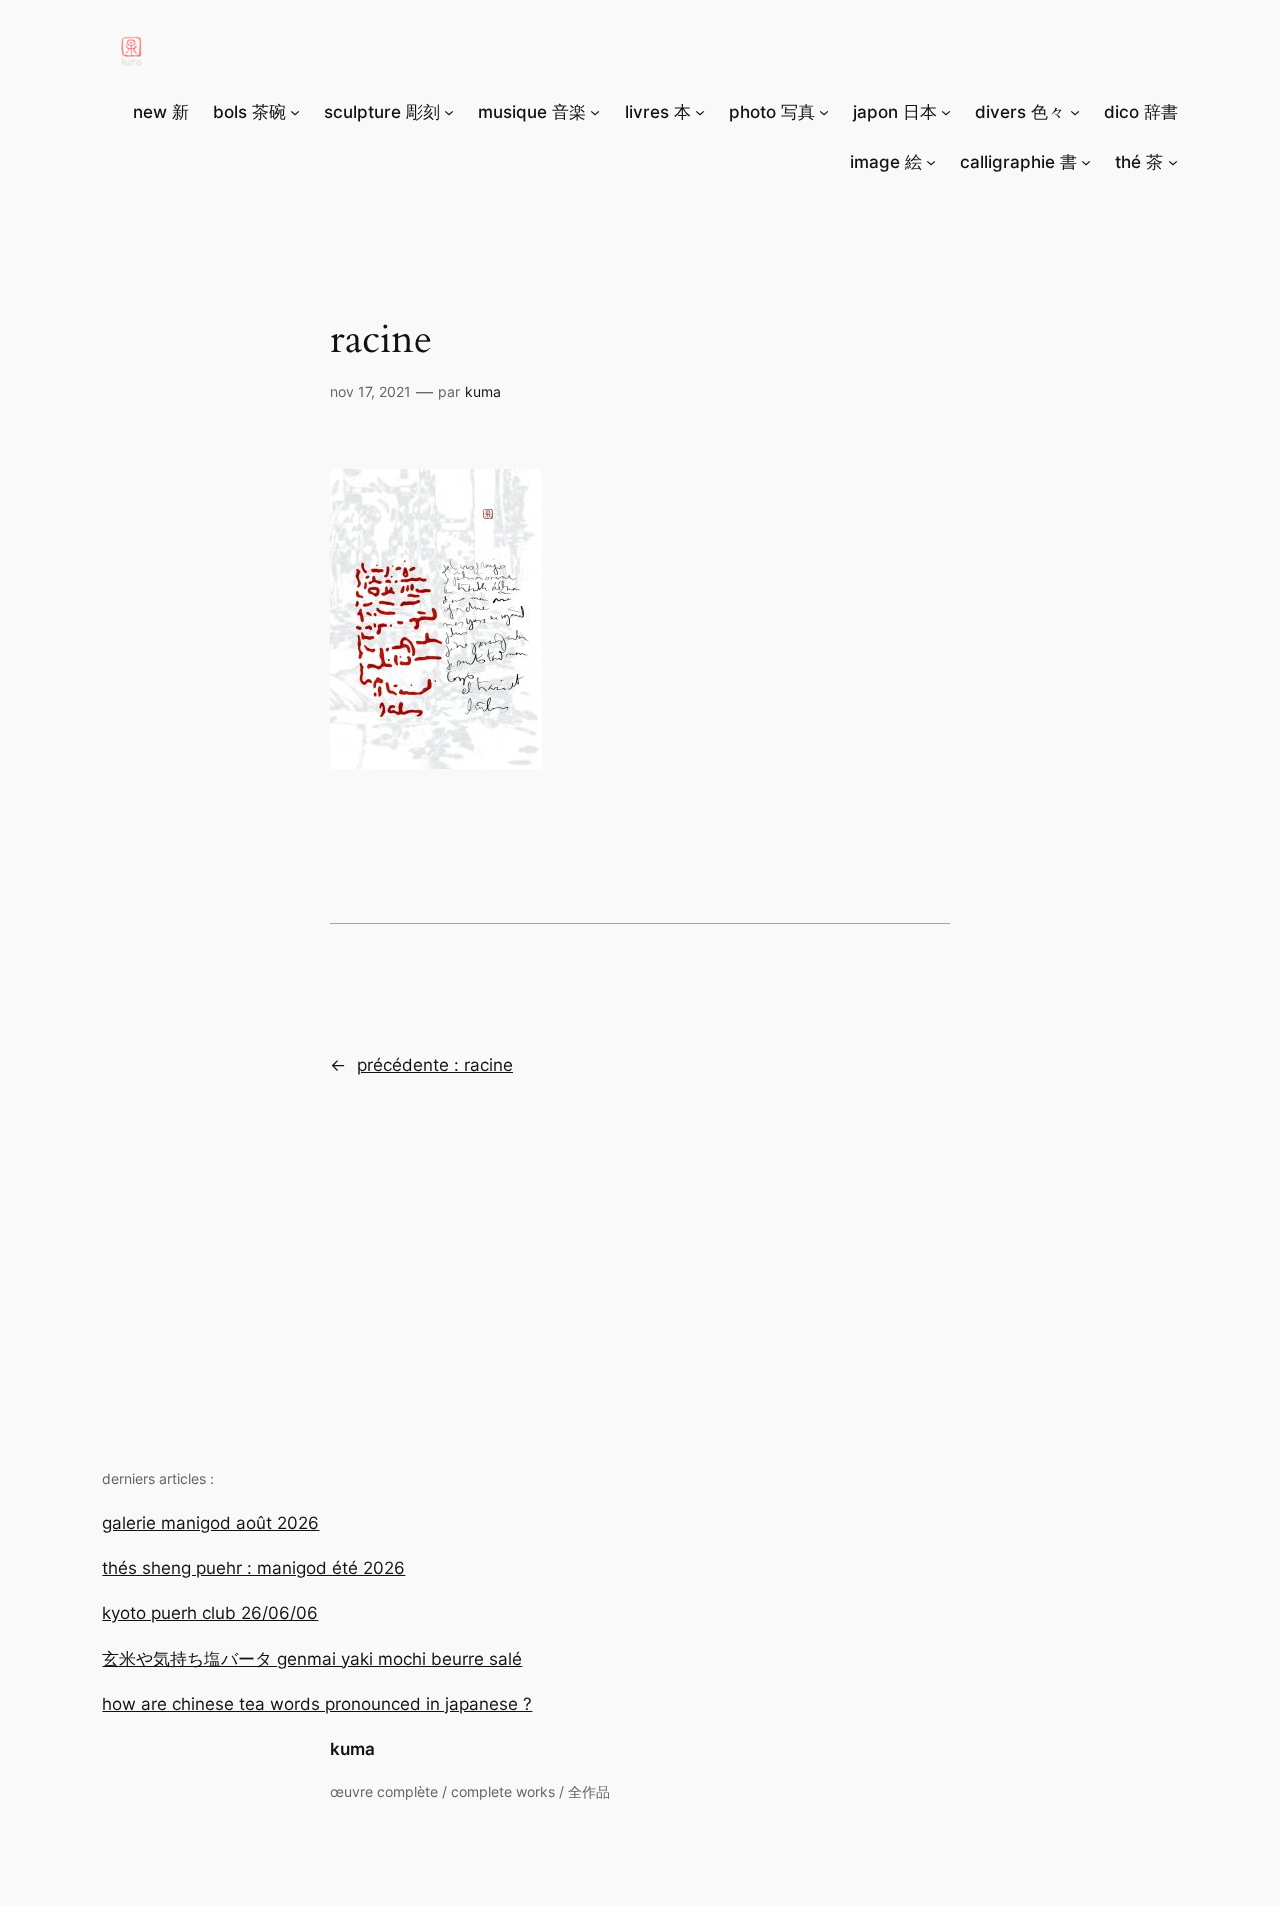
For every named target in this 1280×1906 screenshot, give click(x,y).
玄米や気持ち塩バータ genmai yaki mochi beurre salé (312, 1659)
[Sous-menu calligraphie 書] (1086, 162)
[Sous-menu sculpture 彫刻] (449, 112)
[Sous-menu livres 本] (700, 112)
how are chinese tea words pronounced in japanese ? (317, 1704)
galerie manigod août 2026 (210, 1523)
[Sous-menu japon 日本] (946, 112)
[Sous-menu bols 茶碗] (295, 112)
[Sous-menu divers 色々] (1075, 112)
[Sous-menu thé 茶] (1173, 162)
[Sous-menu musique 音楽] (595, 112)
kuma (352, 1749)
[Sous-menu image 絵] (931, 162)
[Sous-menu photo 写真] (824, 112)
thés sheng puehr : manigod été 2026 (253, 1568)
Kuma (483, 391)
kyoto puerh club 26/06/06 (210, 1613)
